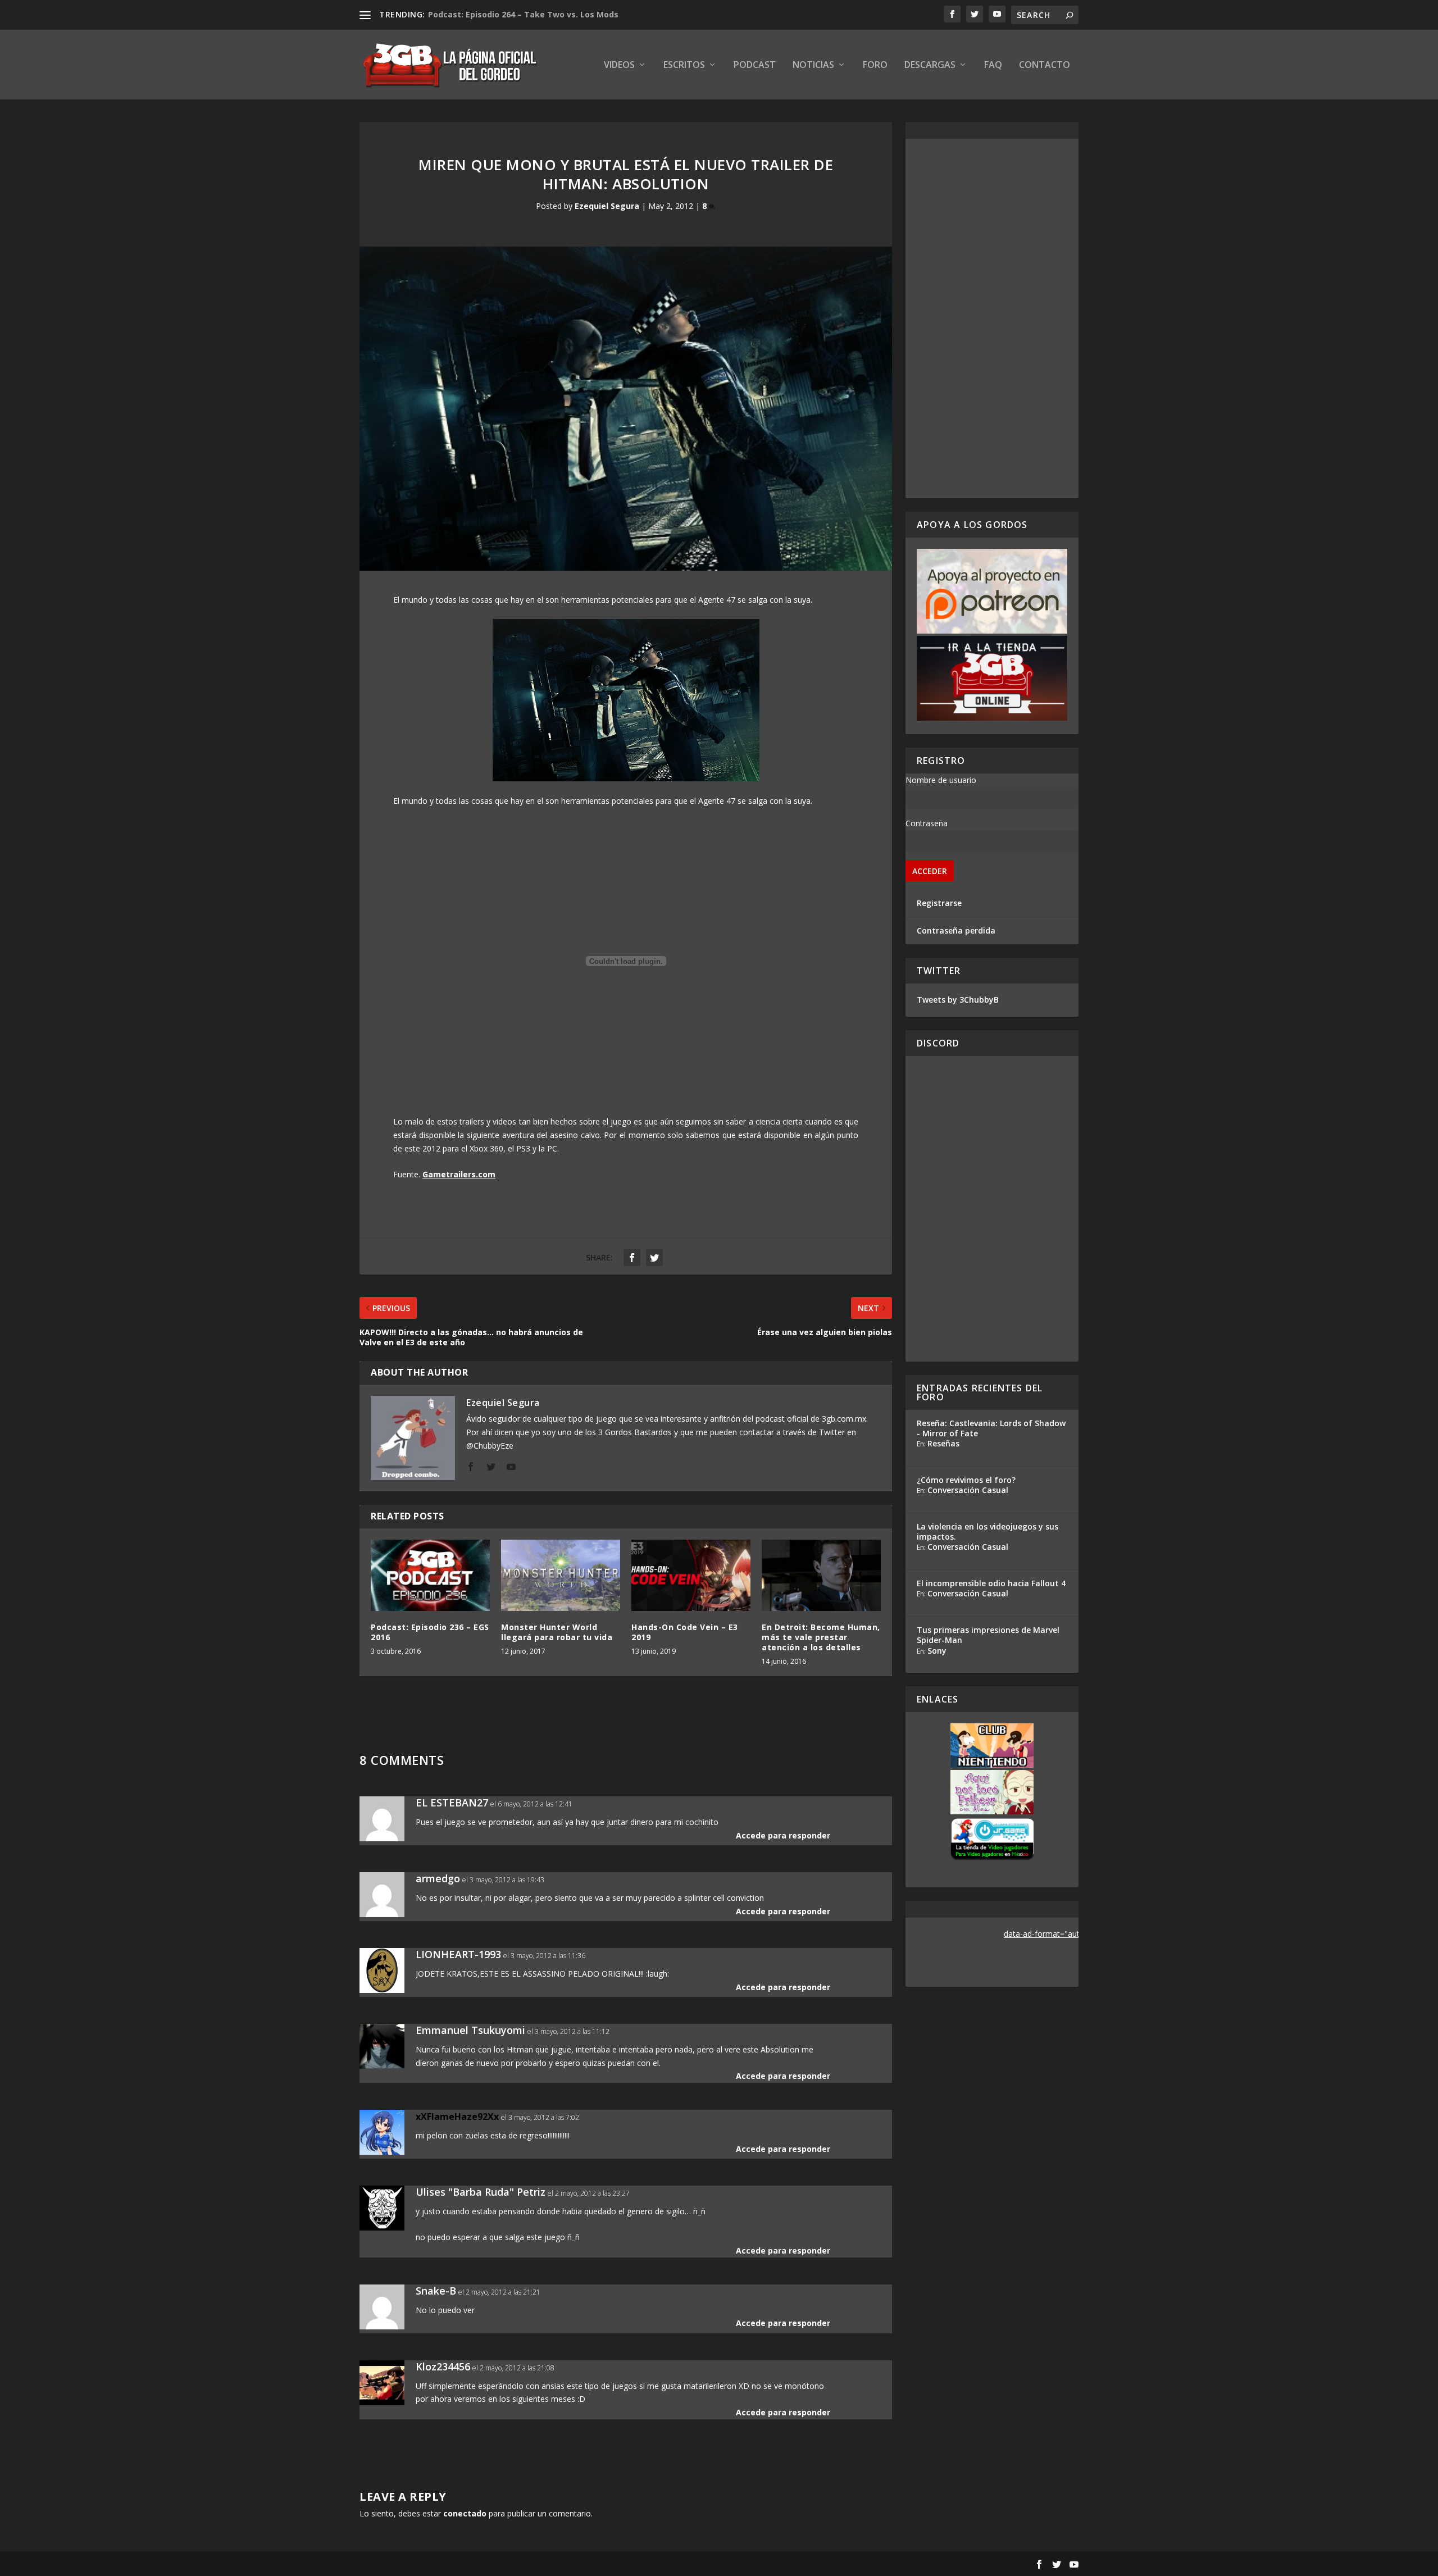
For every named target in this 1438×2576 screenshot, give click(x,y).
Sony (937, 1651)
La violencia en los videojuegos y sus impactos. (988, 1532)
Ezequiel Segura (607, 206)
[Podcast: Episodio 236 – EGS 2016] (430, 1575)
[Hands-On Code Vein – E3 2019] (691, 1575)
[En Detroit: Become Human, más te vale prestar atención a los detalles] (821, 1575)
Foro (875, 65)
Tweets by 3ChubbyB (958, 1000)
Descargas (930, 65)
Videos (619, 65)
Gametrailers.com (459, 1174)
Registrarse (939, 903)
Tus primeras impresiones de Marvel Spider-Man (988, 1635)
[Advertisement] (992, 318)
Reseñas (943, 1443)
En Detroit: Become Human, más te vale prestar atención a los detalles (821, 1637)
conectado (465, 2513)
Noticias (813, 65)
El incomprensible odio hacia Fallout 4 (991, 1583)
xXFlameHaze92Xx (457, 2117)
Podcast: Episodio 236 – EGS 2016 (430, 1632)
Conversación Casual (968, 1490)
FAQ (993, 65)
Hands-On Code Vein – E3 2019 (685, 1632)
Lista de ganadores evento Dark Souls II (509, 14)
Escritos (684, 65)
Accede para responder (783, 1835)
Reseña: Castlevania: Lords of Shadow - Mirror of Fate (991, 1428)
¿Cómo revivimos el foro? (966, 1480)
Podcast (755, 65)
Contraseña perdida (956, 930)
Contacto (1045, 65)
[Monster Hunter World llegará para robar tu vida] (561, 1575)
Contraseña (927, 823)
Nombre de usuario (941, 780)
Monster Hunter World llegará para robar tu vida (557, 1632)
